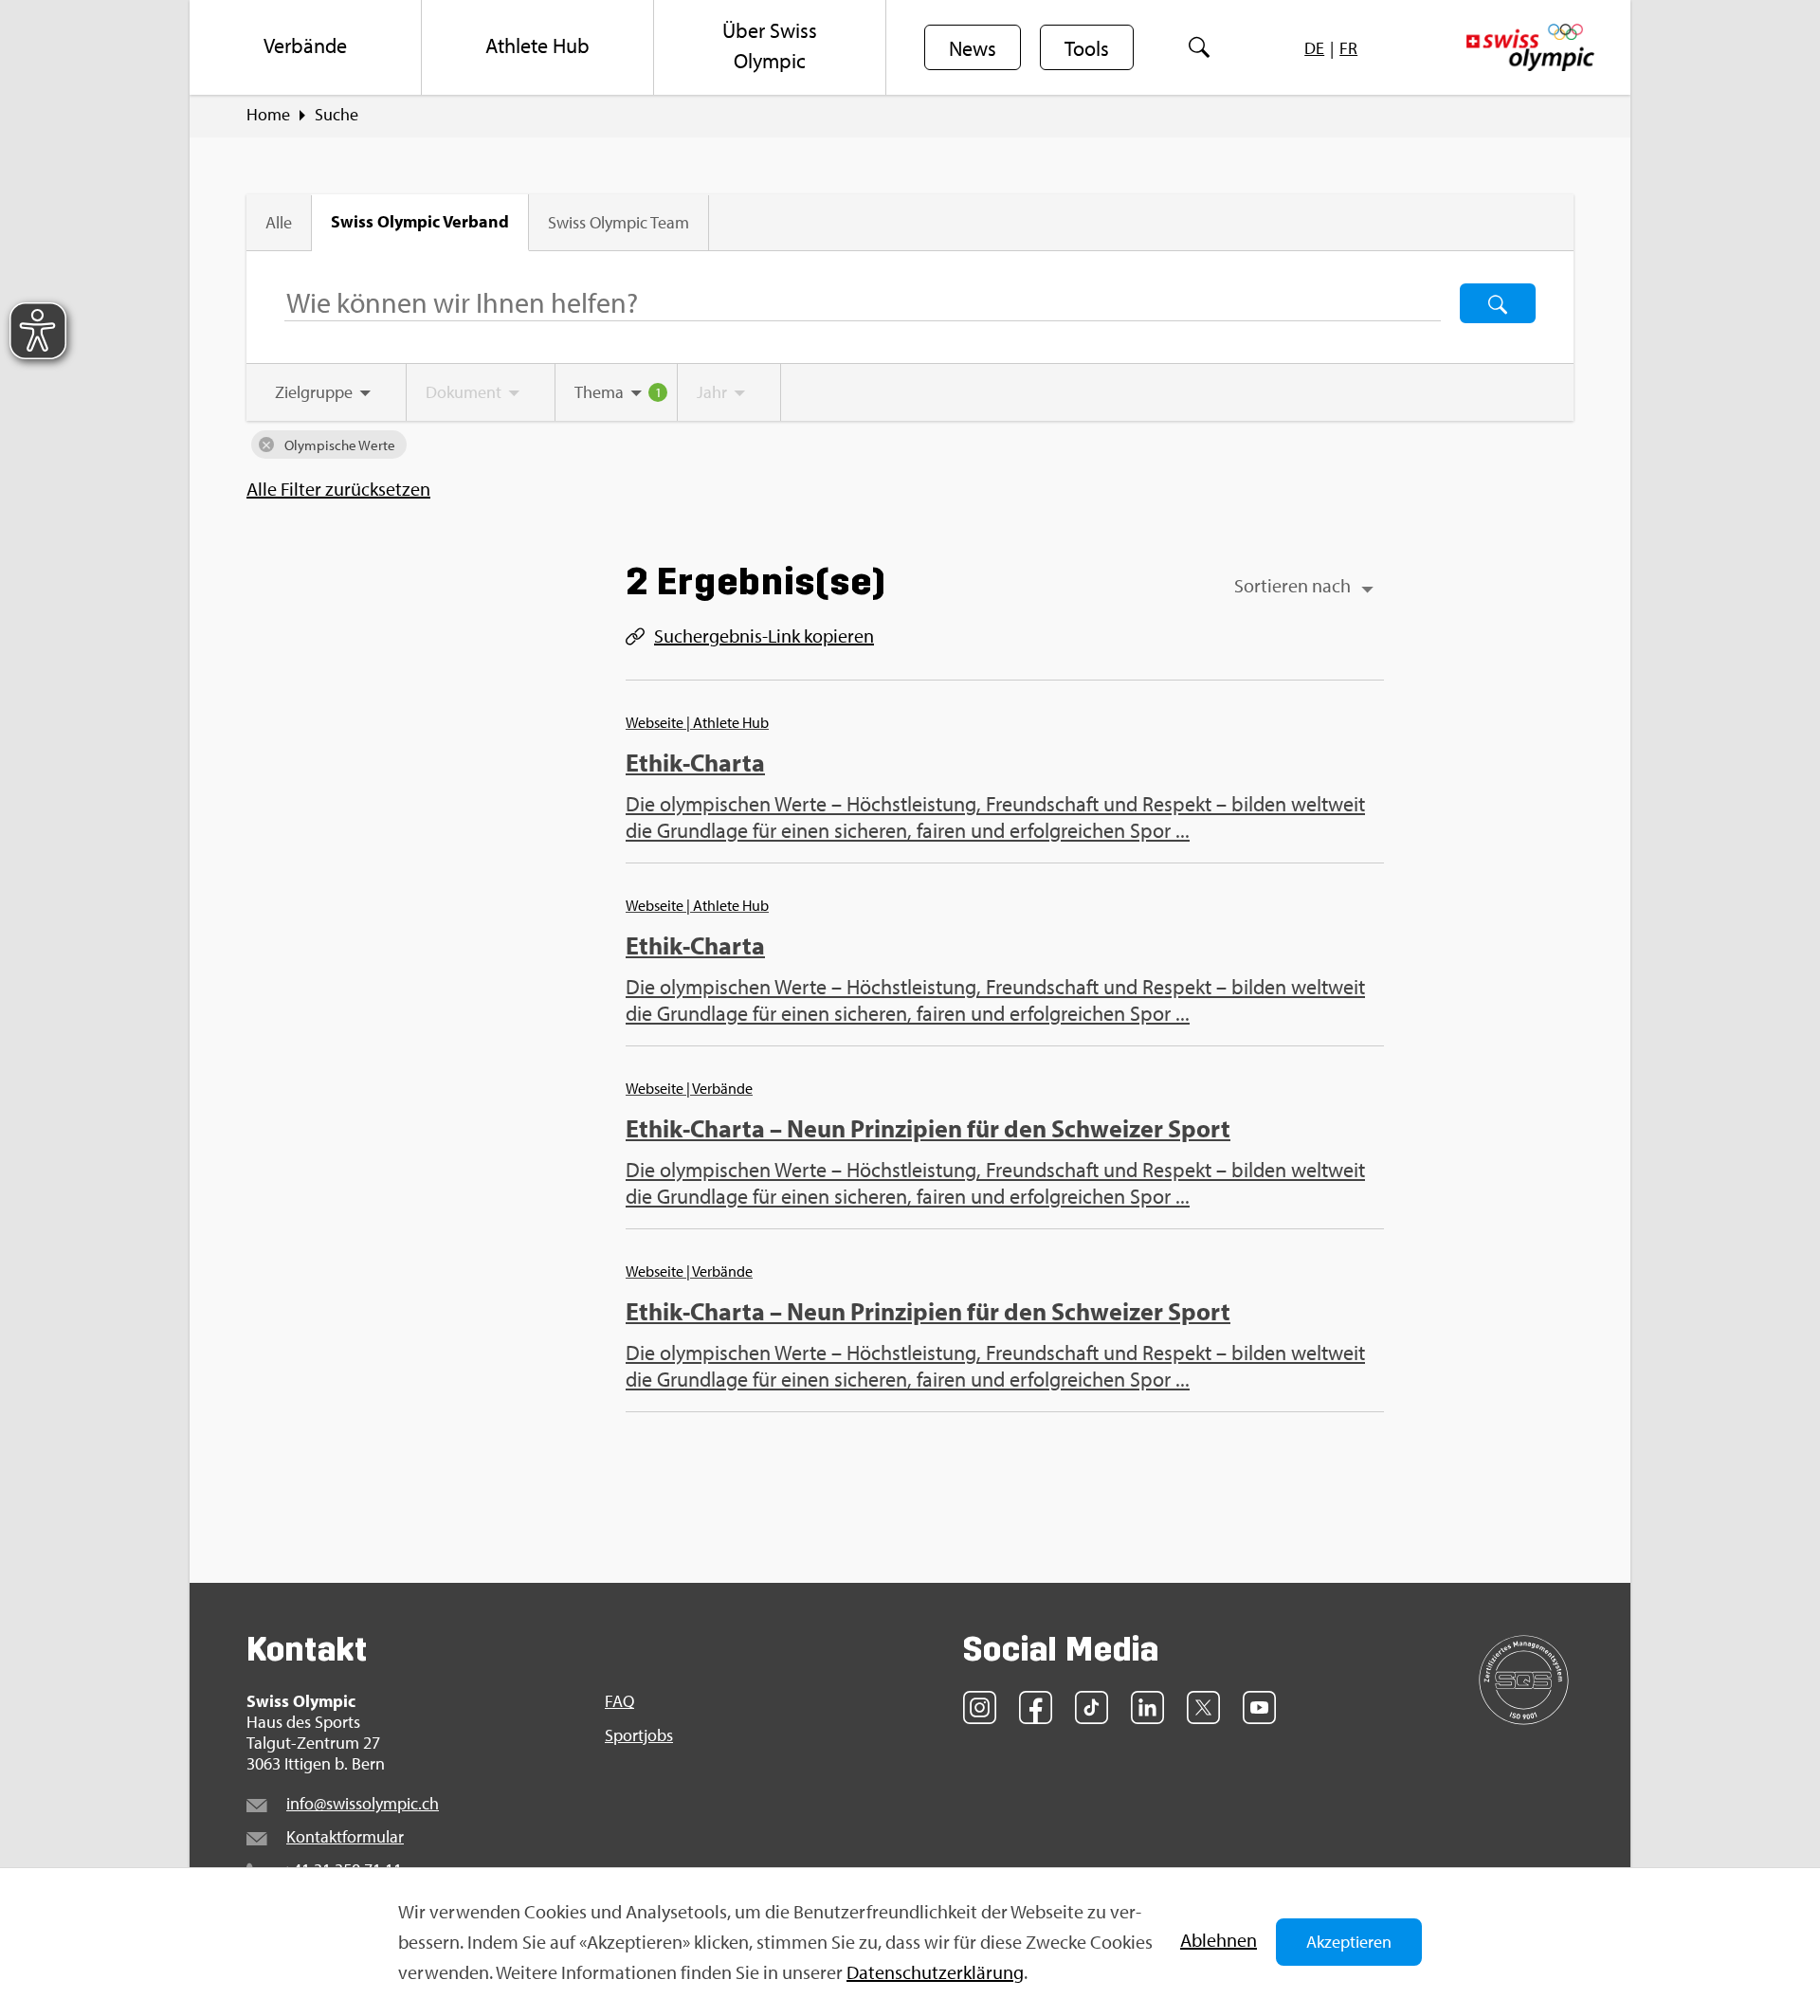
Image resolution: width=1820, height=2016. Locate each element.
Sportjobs (639, 1735)
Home (268, 115)
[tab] (326, 392)
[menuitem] (306, 47)
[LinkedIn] (1147, 1707)
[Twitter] (1203, 1707)
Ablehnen (1219, 1940)
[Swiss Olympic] (1530, 47)
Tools (1087, 48)
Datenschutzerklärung (935, 1972)
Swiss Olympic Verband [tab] (420, 221)
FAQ (619, 1701)
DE (1314, 48)
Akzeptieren (1349, 1942)
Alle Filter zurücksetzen (338, 489)
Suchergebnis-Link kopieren (764, 636)
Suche (337, 115)
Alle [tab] (279, 222)
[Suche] (1200, 47)
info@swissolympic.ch (363, 1803)
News (973, 48)
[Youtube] (1259, 1707)
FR (1348, 48)
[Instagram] (980, 1707)
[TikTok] (1092, 1707)
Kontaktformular (345, 1836)
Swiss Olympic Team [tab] (619, 222)
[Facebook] (1036, 1707)
